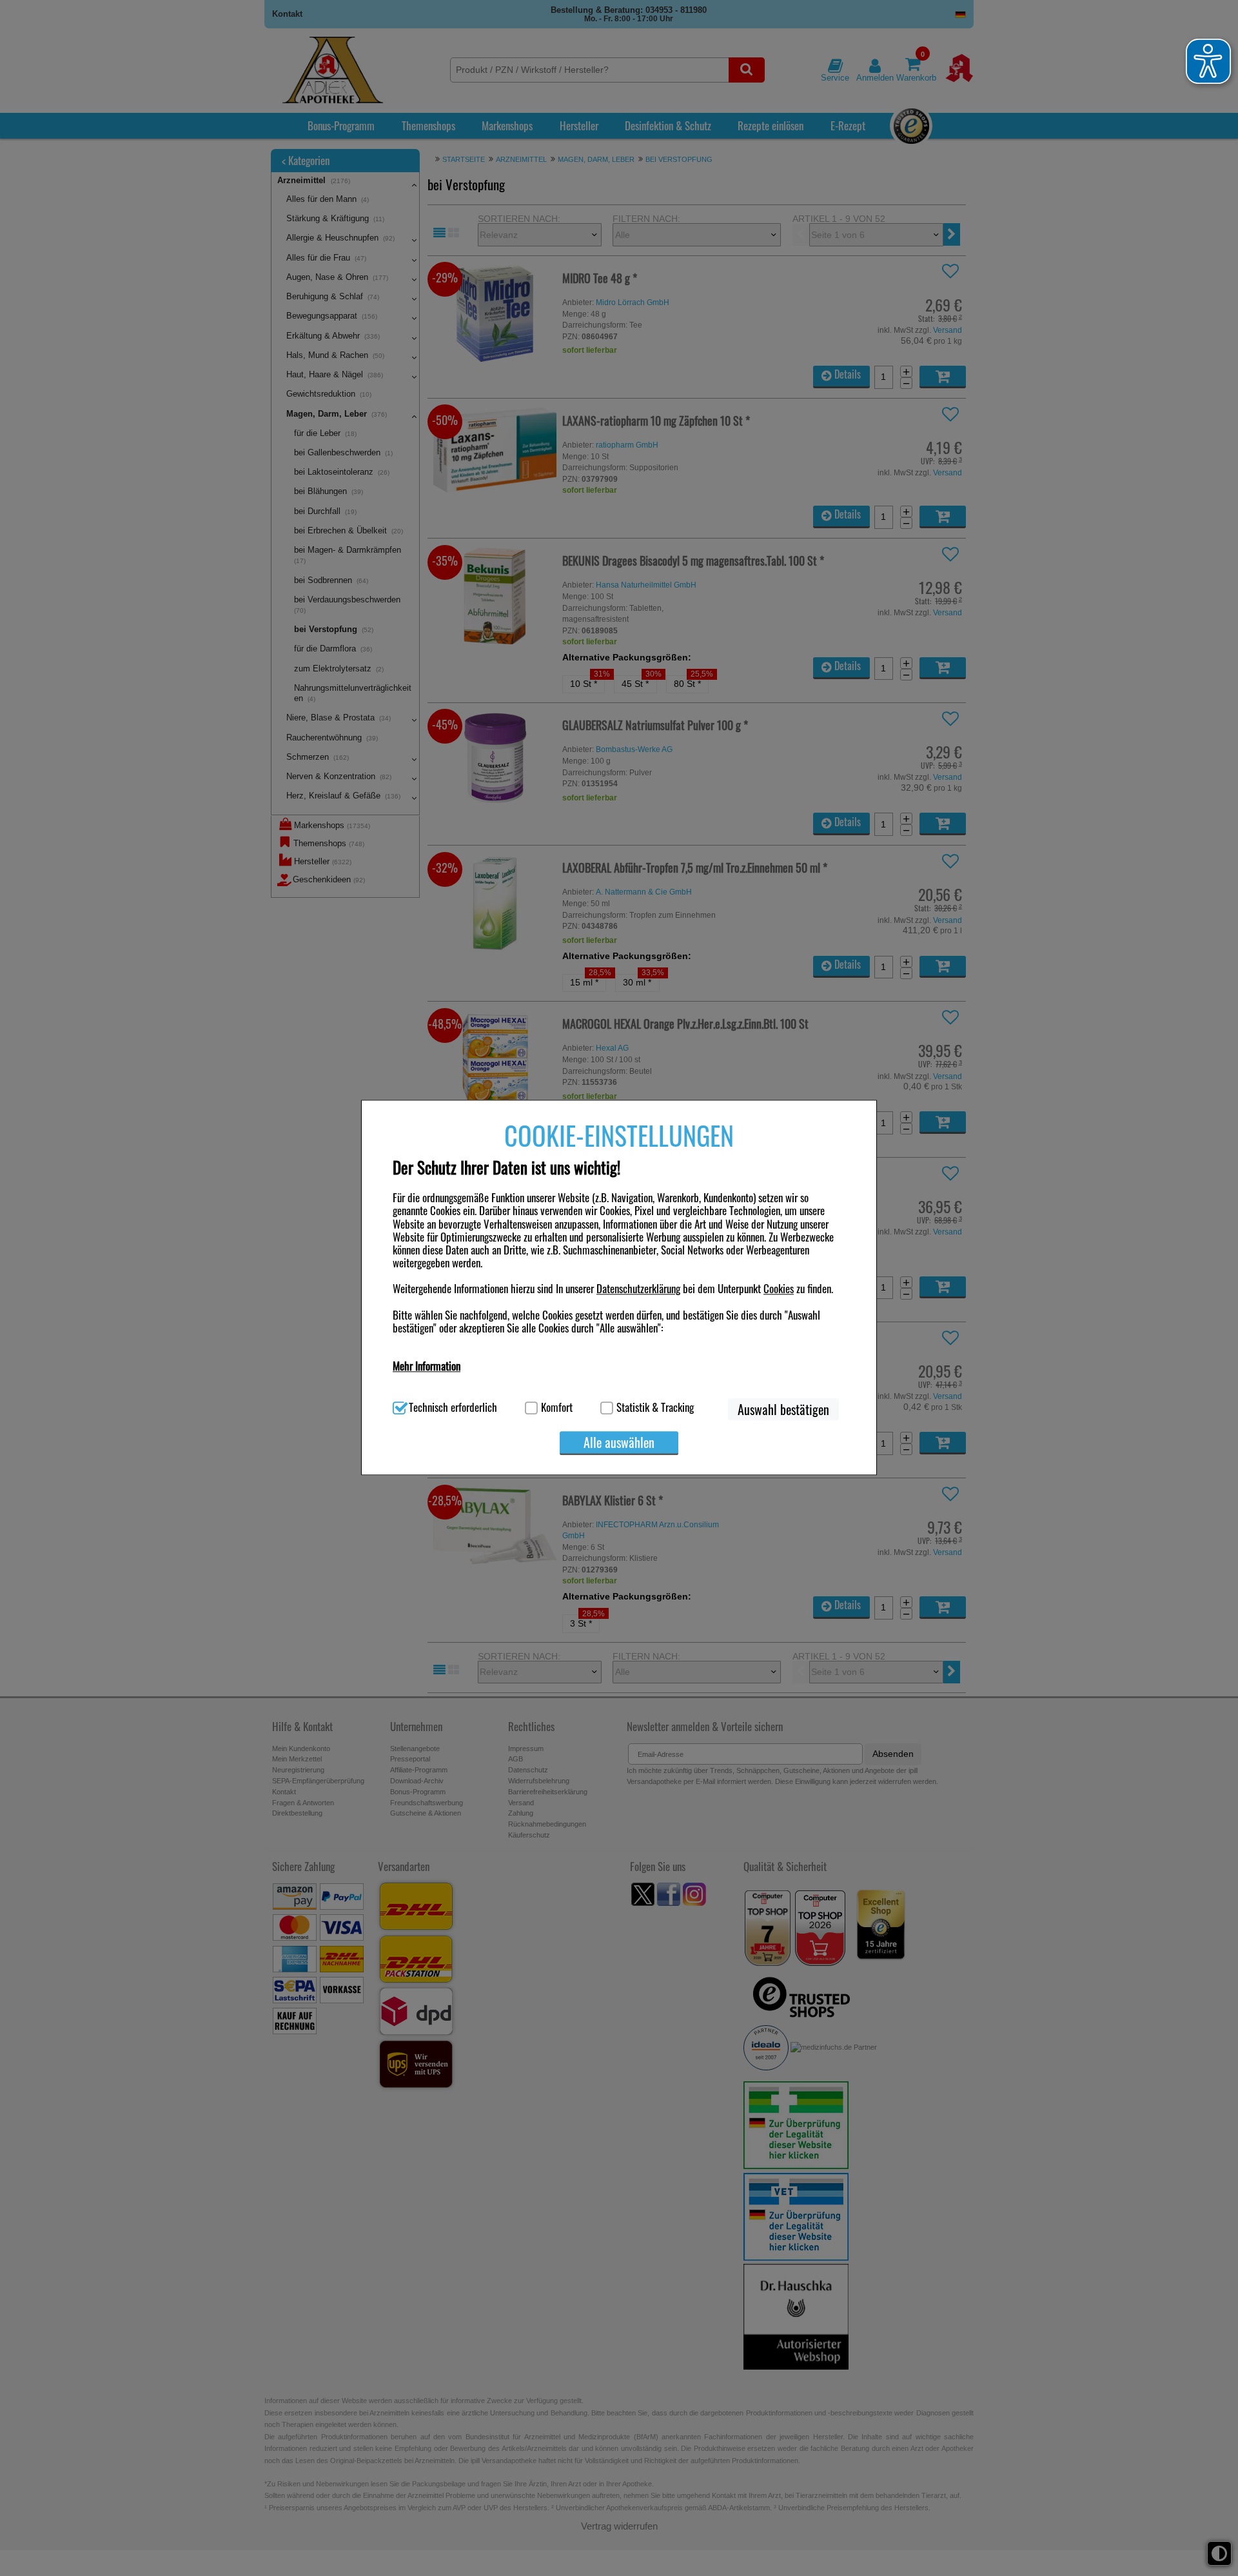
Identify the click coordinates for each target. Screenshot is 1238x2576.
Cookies (779, 1289)
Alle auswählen (619, 1442)
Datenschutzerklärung (638, 1289)
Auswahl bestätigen (783, 1409)
